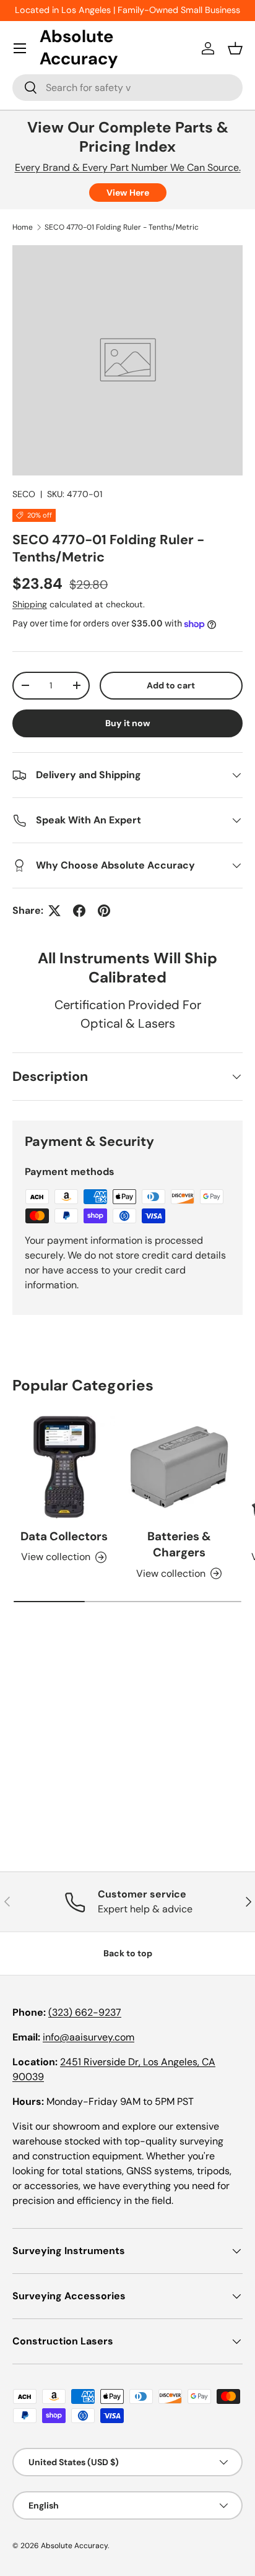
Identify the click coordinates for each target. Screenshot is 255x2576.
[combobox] (127, 88)
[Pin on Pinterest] (104, 911)
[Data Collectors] (64, 1467)
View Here (128, 193)
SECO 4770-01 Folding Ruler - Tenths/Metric (122, 227)
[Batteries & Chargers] (179, 1467)
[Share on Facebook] (79, 911)
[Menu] (20, 48)
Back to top (128, 1953)
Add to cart (171, 685)
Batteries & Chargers (179, 1544)
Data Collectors (64, 1536)
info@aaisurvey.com (89, 2037)
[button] (235, 48)
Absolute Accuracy (74, 2546)
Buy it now (128, 723)
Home (23, 227)
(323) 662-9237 (85, 2012)
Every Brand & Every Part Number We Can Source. (128, 167)
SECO (24, 494)
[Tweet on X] (54, 911)
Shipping (30, 604)
